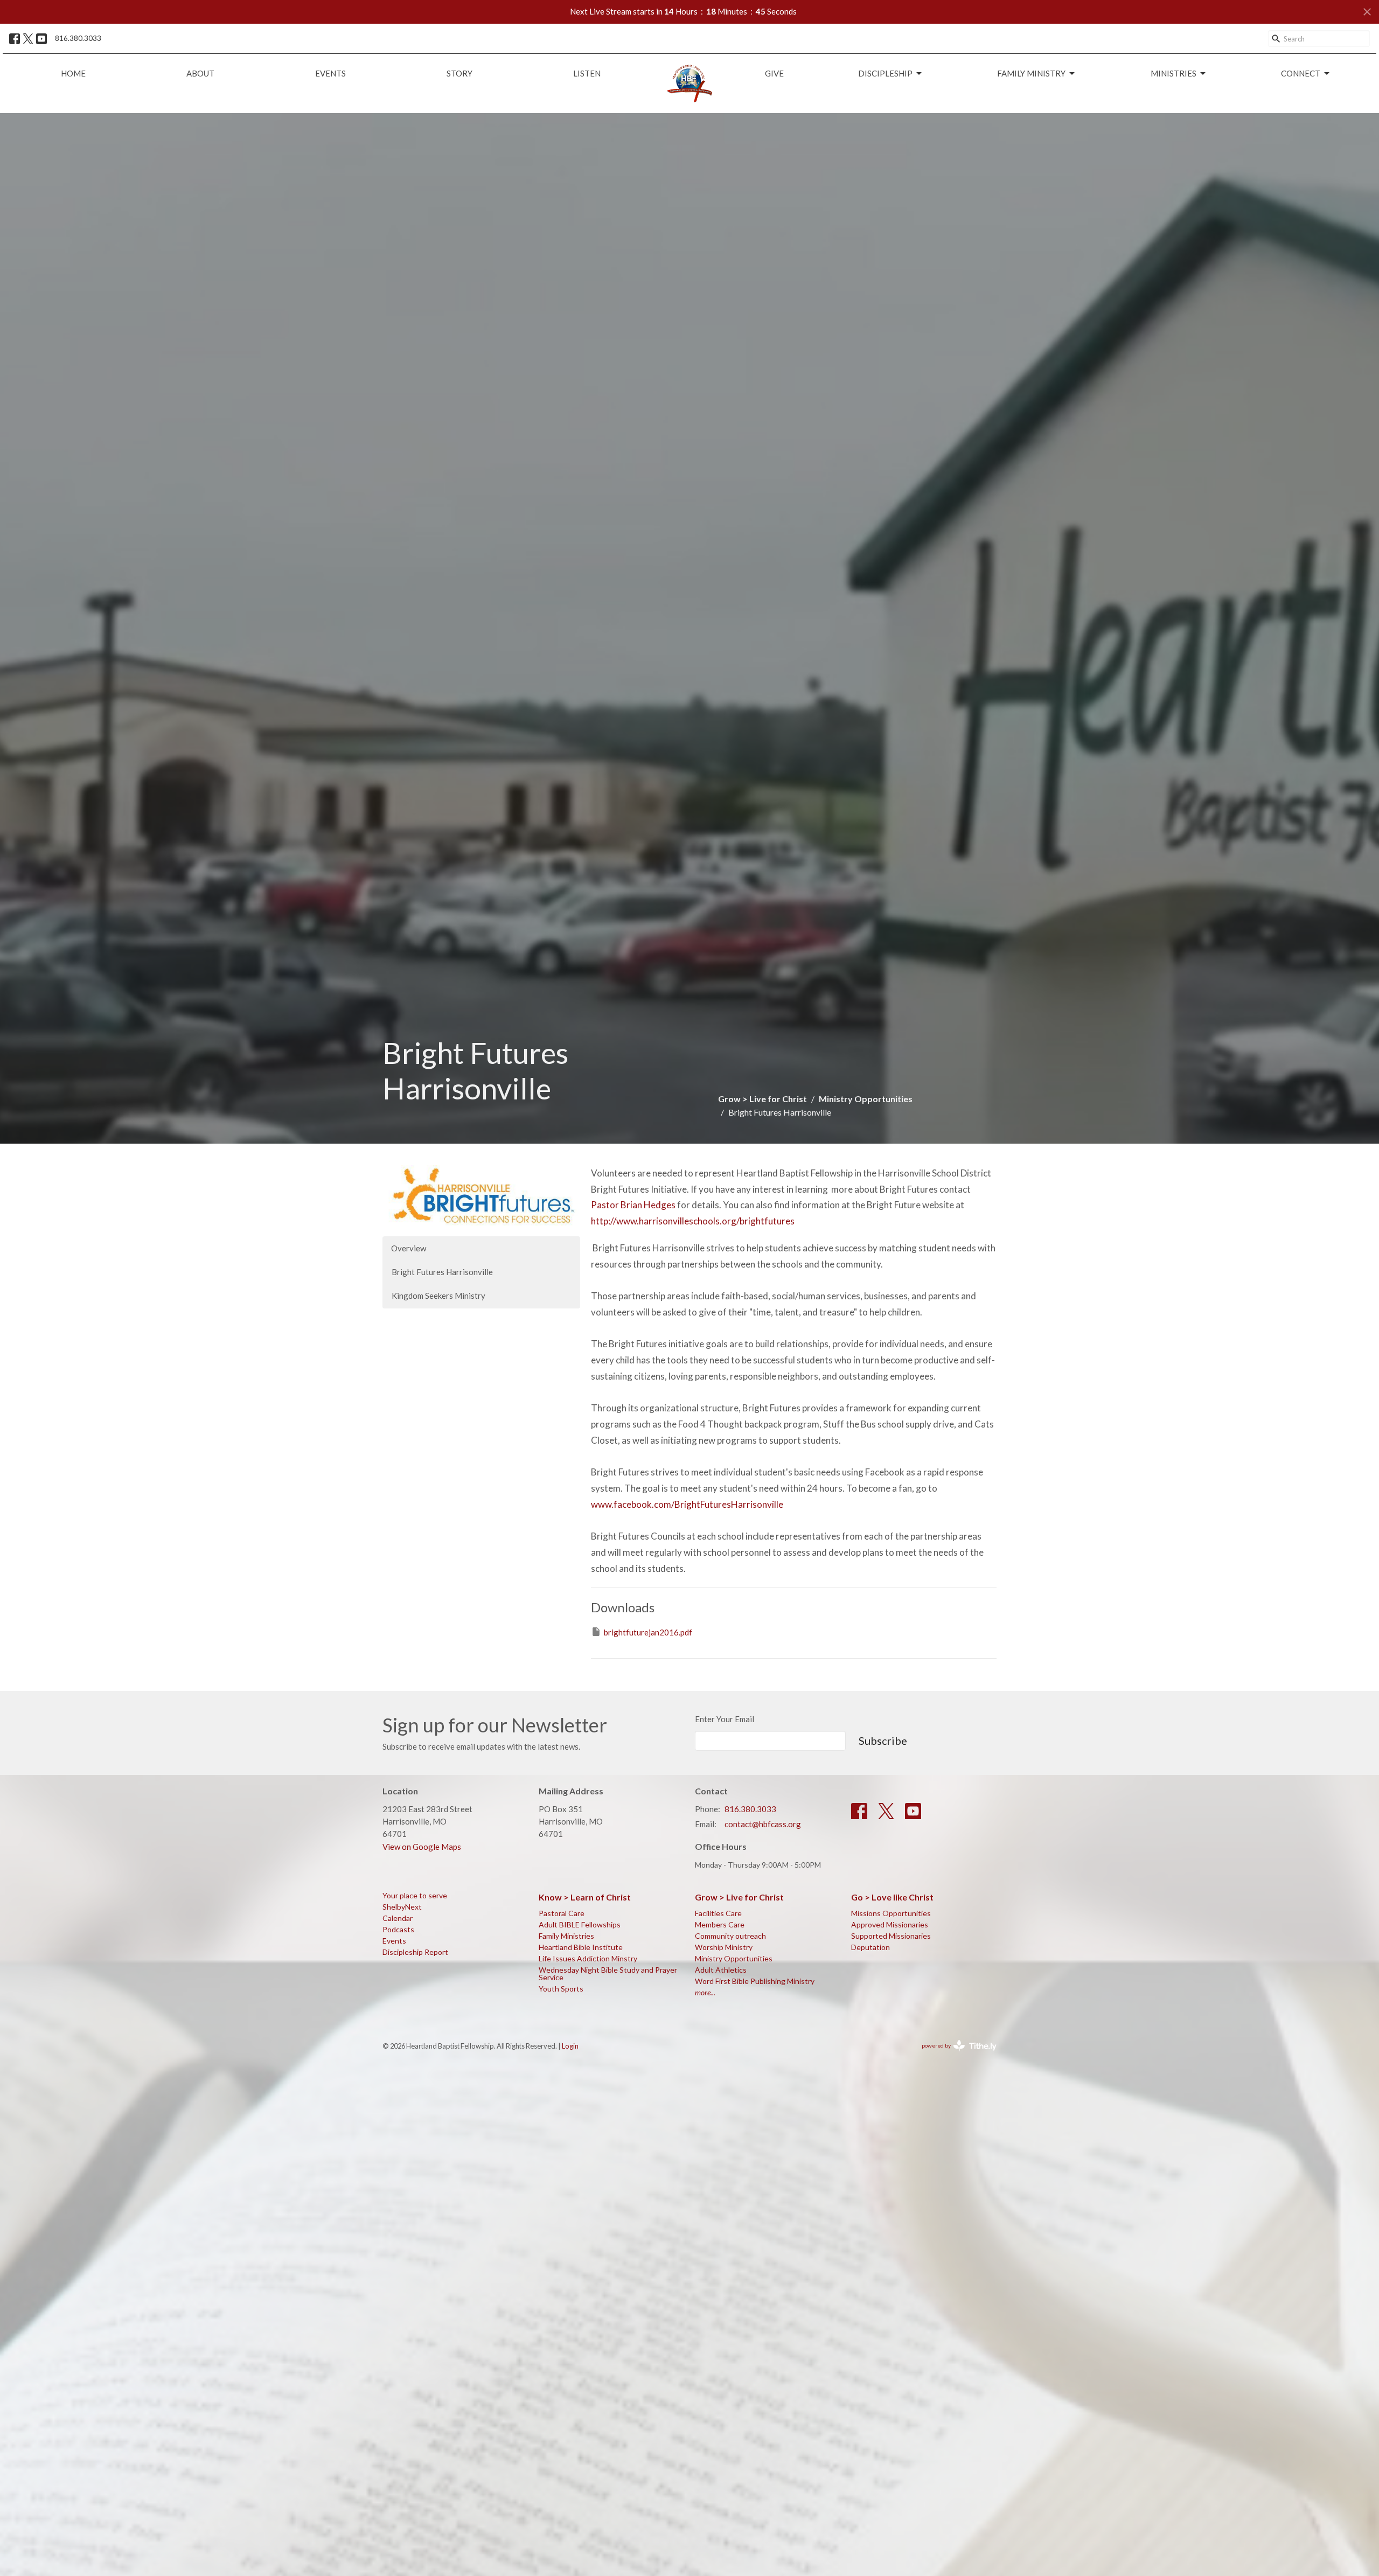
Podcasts (398, 1929)
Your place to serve (415, 1895)
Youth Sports (561, 1989)
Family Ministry (1031, 73)
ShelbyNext (402, 1907)
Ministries (1173, 73)
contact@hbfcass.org (763, 1824)
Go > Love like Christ (892, 1897)
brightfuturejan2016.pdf (648, 1632)
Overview (409, 1248)
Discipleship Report (415, 1952)
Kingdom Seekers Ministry (438, 1296)
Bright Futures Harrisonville (442, 1272)
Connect (1301, 73)
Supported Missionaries (891, 1936)
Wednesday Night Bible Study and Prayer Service (608, 1973)
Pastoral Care (562, 1913)
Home (73, 73)
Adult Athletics (721, 1970)
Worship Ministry (724, 1947)
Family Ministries (566, 1936)
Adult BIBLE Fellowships (580, 1924)
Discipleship (885, 73)
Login (570, 2046)
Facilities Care (718, 1913)
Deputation (870, 1947)
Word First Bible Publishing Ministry (755, 1981)
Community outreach (730, 1936)
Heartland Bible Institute (581, 1947)
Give (774, 73)
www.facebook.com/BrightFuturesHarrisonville (687, 1504)
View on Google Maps (422, 1847)
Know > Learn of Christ (585, 1897)
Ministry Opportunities (866, 1099)
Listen (587, 73)
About (200, 73)
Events (330, 73)
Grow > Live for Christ (762, 1099)
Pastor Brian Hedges (633, 1205)
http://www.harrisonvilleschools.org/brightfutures (693, 1221)
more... (705, 1992)
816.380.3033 (78, 38)
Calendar (398, 1918)
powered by (954, 2055)
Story (459, 73)
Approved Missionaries (890, 1924)
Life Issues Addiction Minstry (588, 1958)
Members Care (720, 1924)
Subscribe (883, 1740)
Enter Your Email (725, 1719)
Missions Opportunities (891, 1913)
